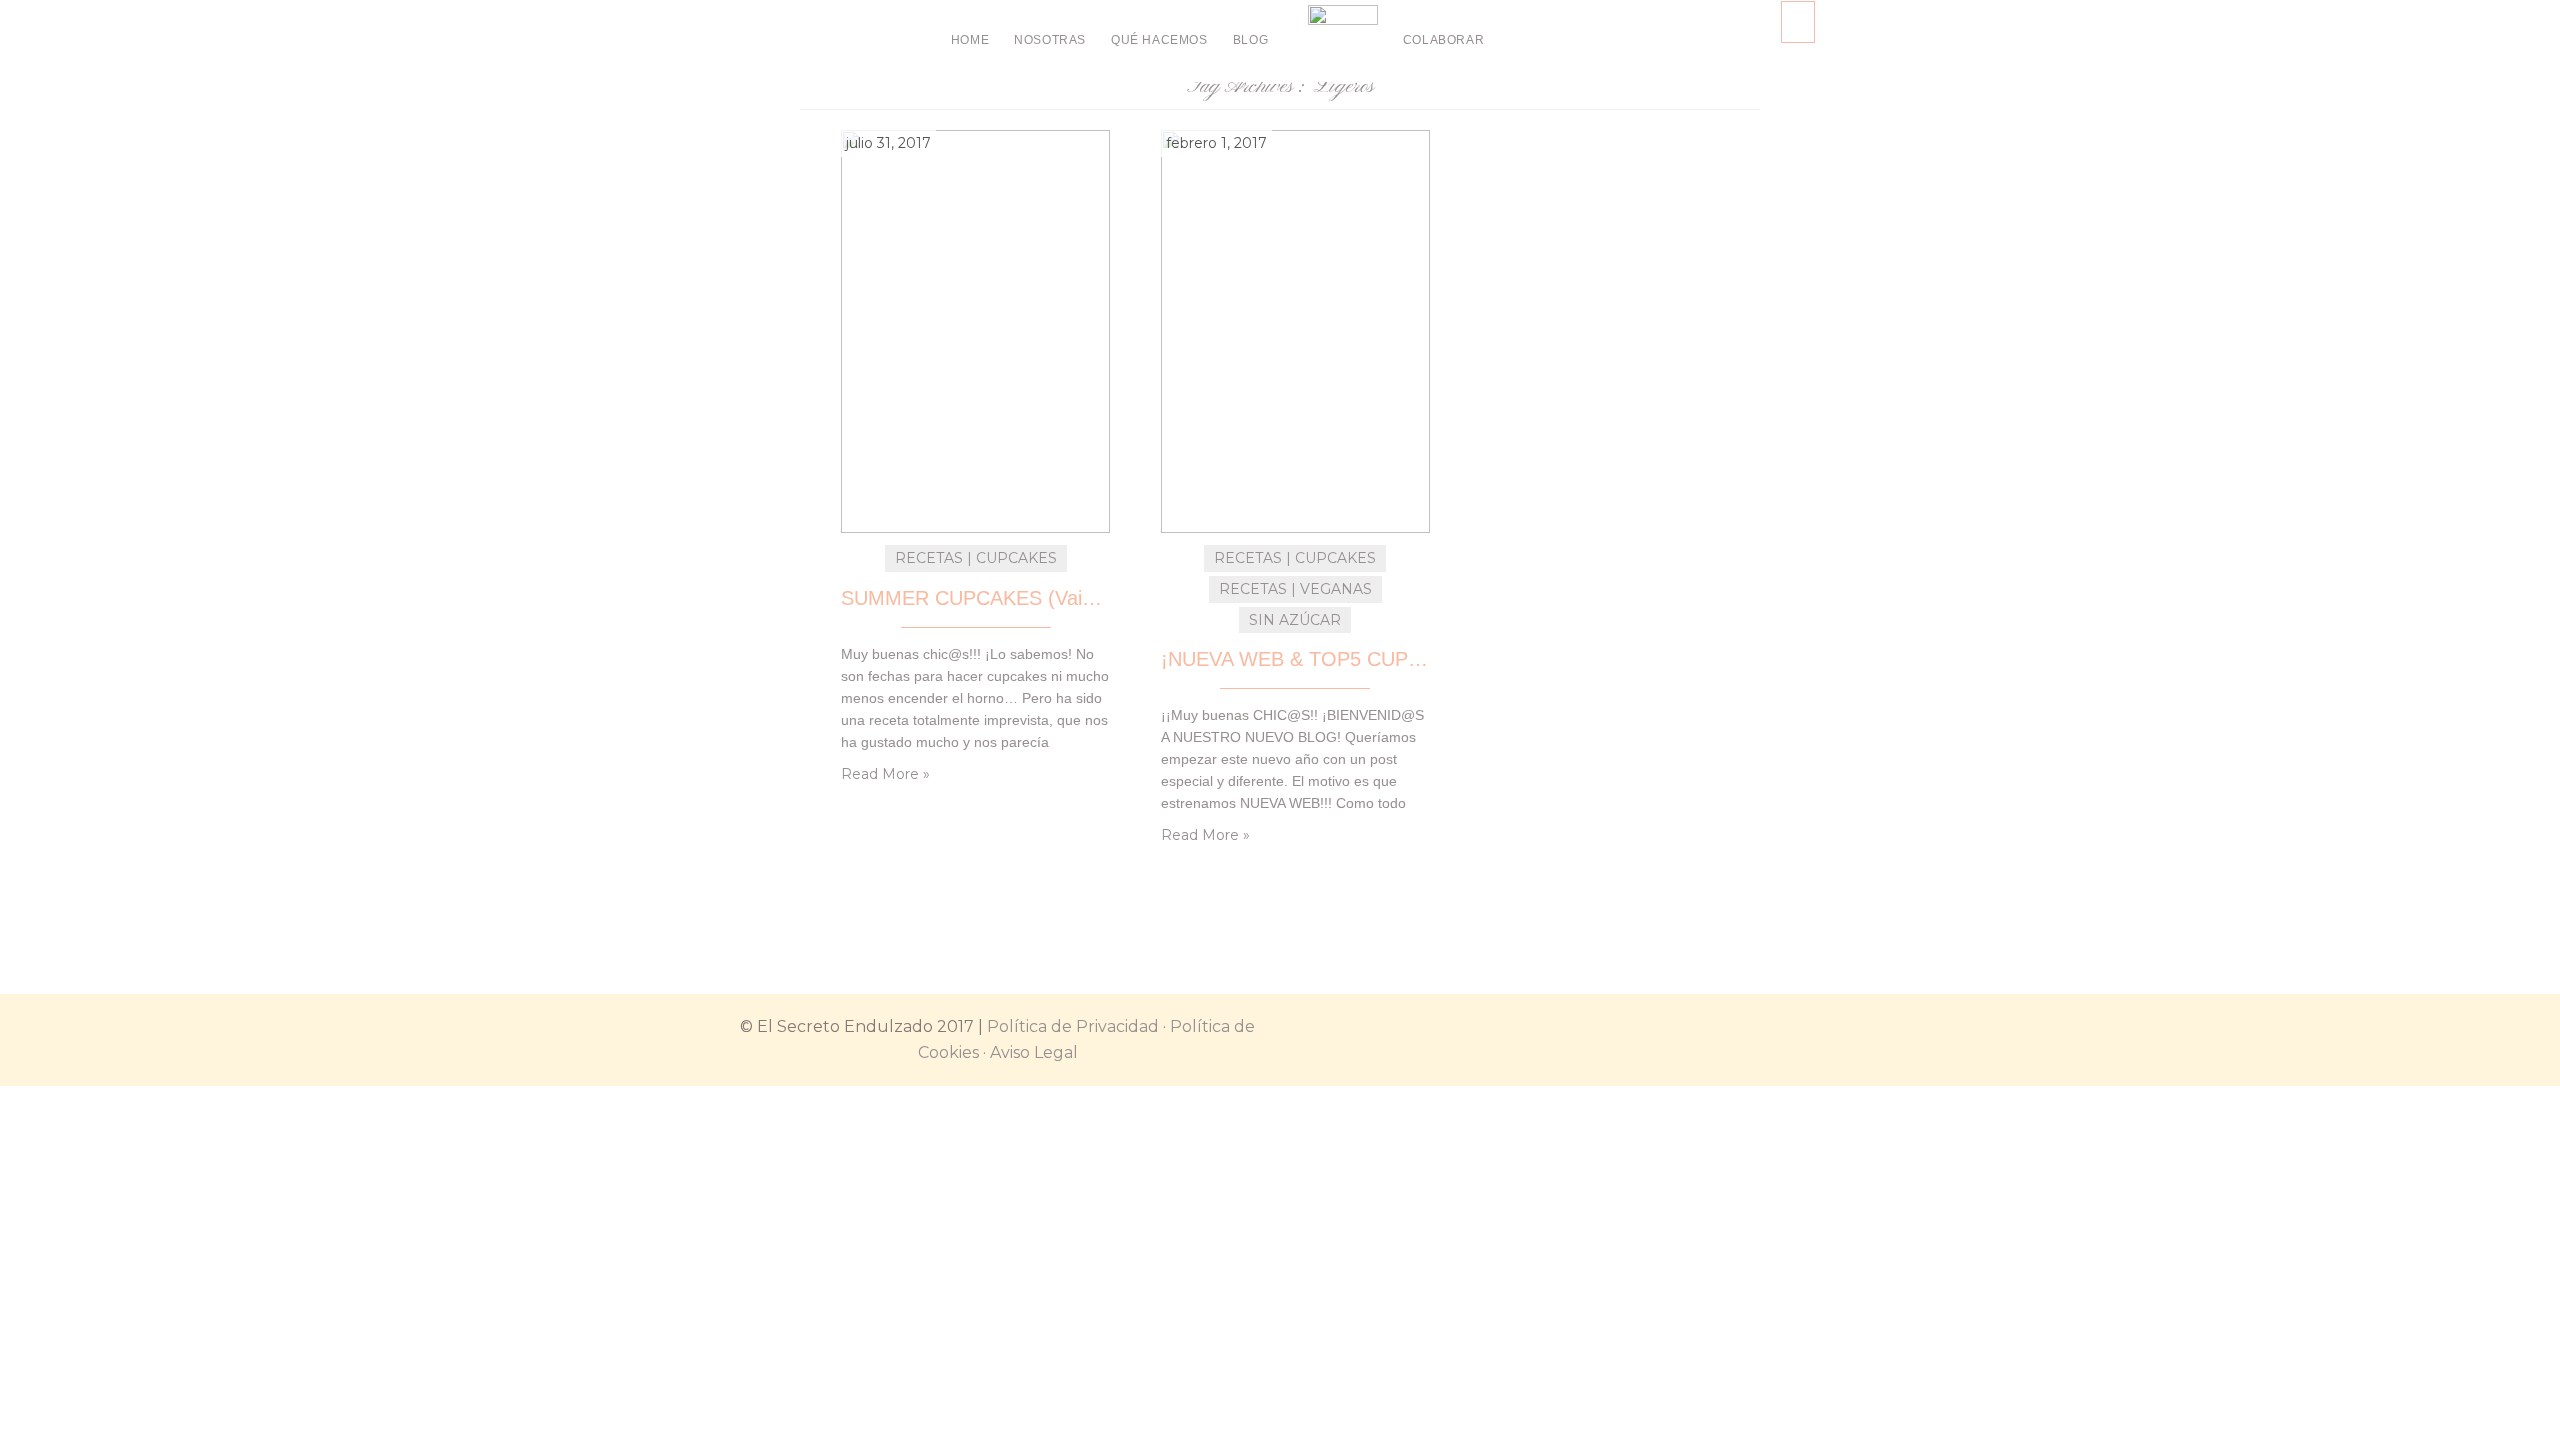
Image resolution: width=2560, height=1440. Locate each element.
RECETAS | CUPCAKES (976, 558)
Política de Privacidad (1073, 1026)
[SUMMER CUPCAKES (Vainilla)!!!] (975, 330)
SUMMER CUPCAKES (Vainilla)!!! (975, 598)
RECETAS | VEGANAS (1295, 589)
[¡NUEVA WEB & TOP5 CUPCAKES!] (1295, 330)
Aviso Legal (1034, 1052)
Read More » (885, 774)
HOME (970, 40)
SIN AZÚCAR (1295, 620)
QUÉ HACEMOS (1159, 40)
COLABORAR (1443, 40)
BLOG (1250, 40)
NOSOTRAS (1050, 40)
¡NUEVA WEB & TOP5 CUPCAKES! (1295, 659)
